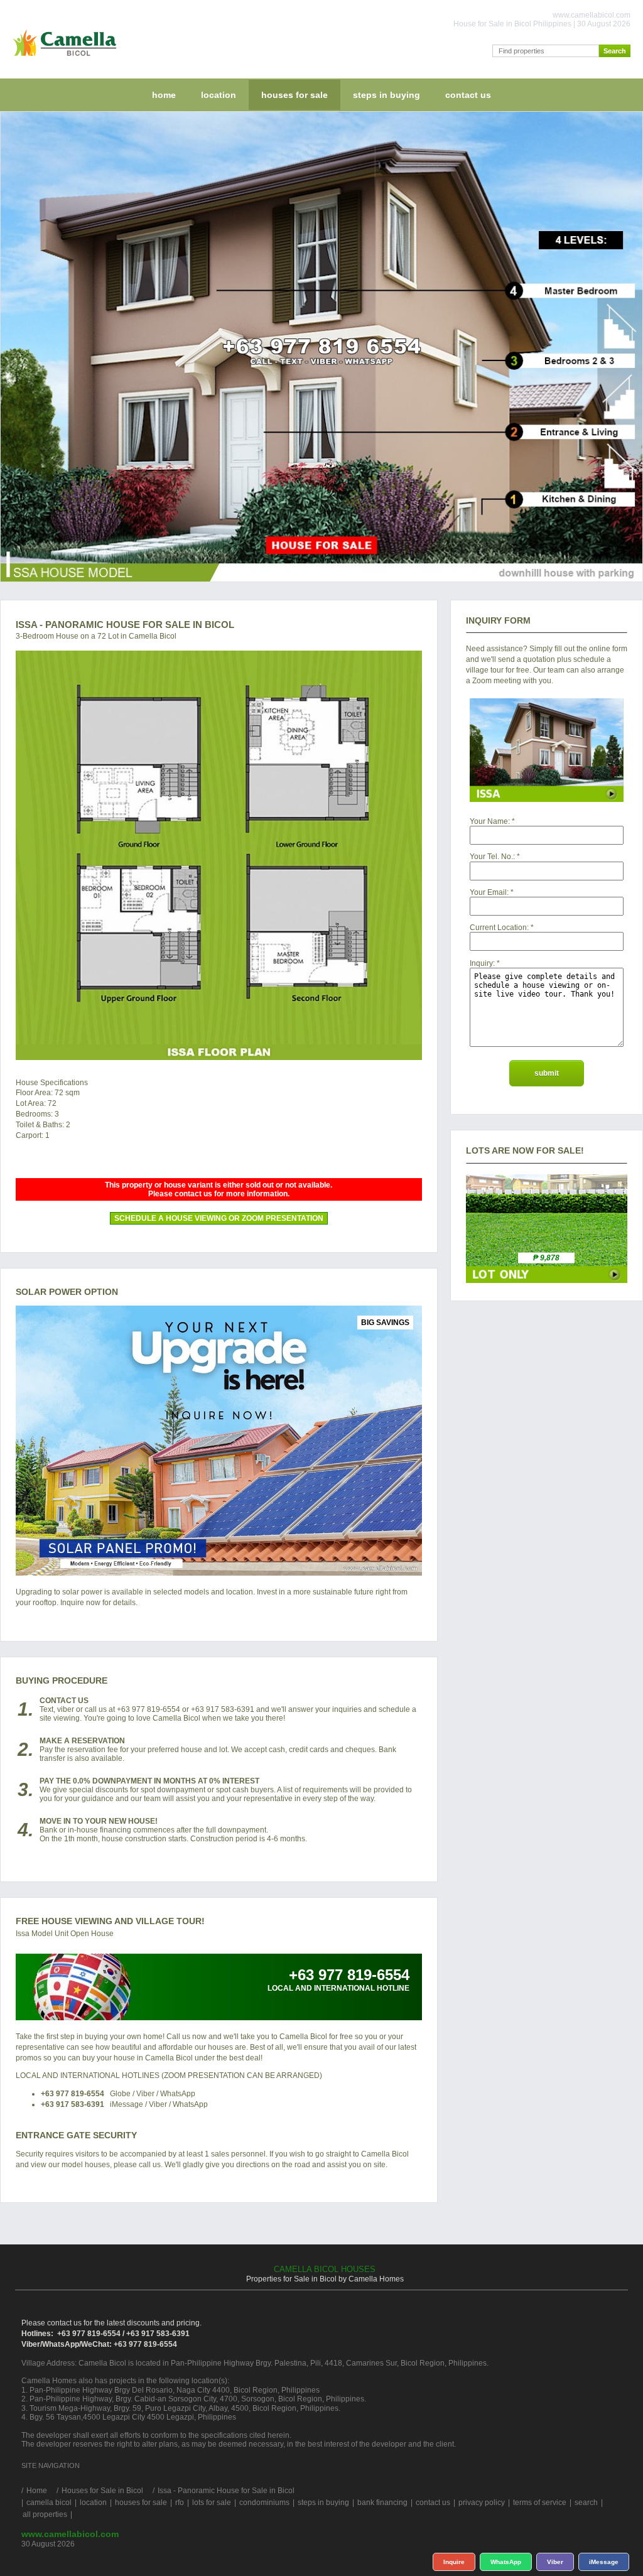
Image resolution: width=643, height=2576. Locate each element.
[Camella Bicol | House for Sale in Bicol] (62, 59)
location (219, 95)
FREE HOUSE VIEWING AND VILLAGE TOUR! (110, 1921)
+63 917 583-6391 (73, 2104)
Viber (555, 2562)
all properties (45, 2514)
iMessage (604, 2562)
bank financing (382, 2503)
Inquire (454, 2562)
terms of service (540, 2503)
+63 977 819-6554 (73, 2094)
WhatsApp (506, 2562)
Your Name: (490, 821)
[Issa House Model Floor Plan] (219, 855)
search (586, 2503)
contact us (468, 95)
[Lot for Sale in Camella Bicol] (547, 1280)
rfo (180, 2503)
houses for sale (294, 95)
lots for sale (212, 2503)
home (164, 95)
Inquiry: (482, 963)
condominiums (264, 2503)
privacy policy (482, 2503)
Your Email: (489, 892)
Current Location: (499, 928)
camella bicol (49, 2503)
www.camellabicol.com (70, 2534)
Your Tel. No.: (492, 857)
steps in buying (386, 95)
